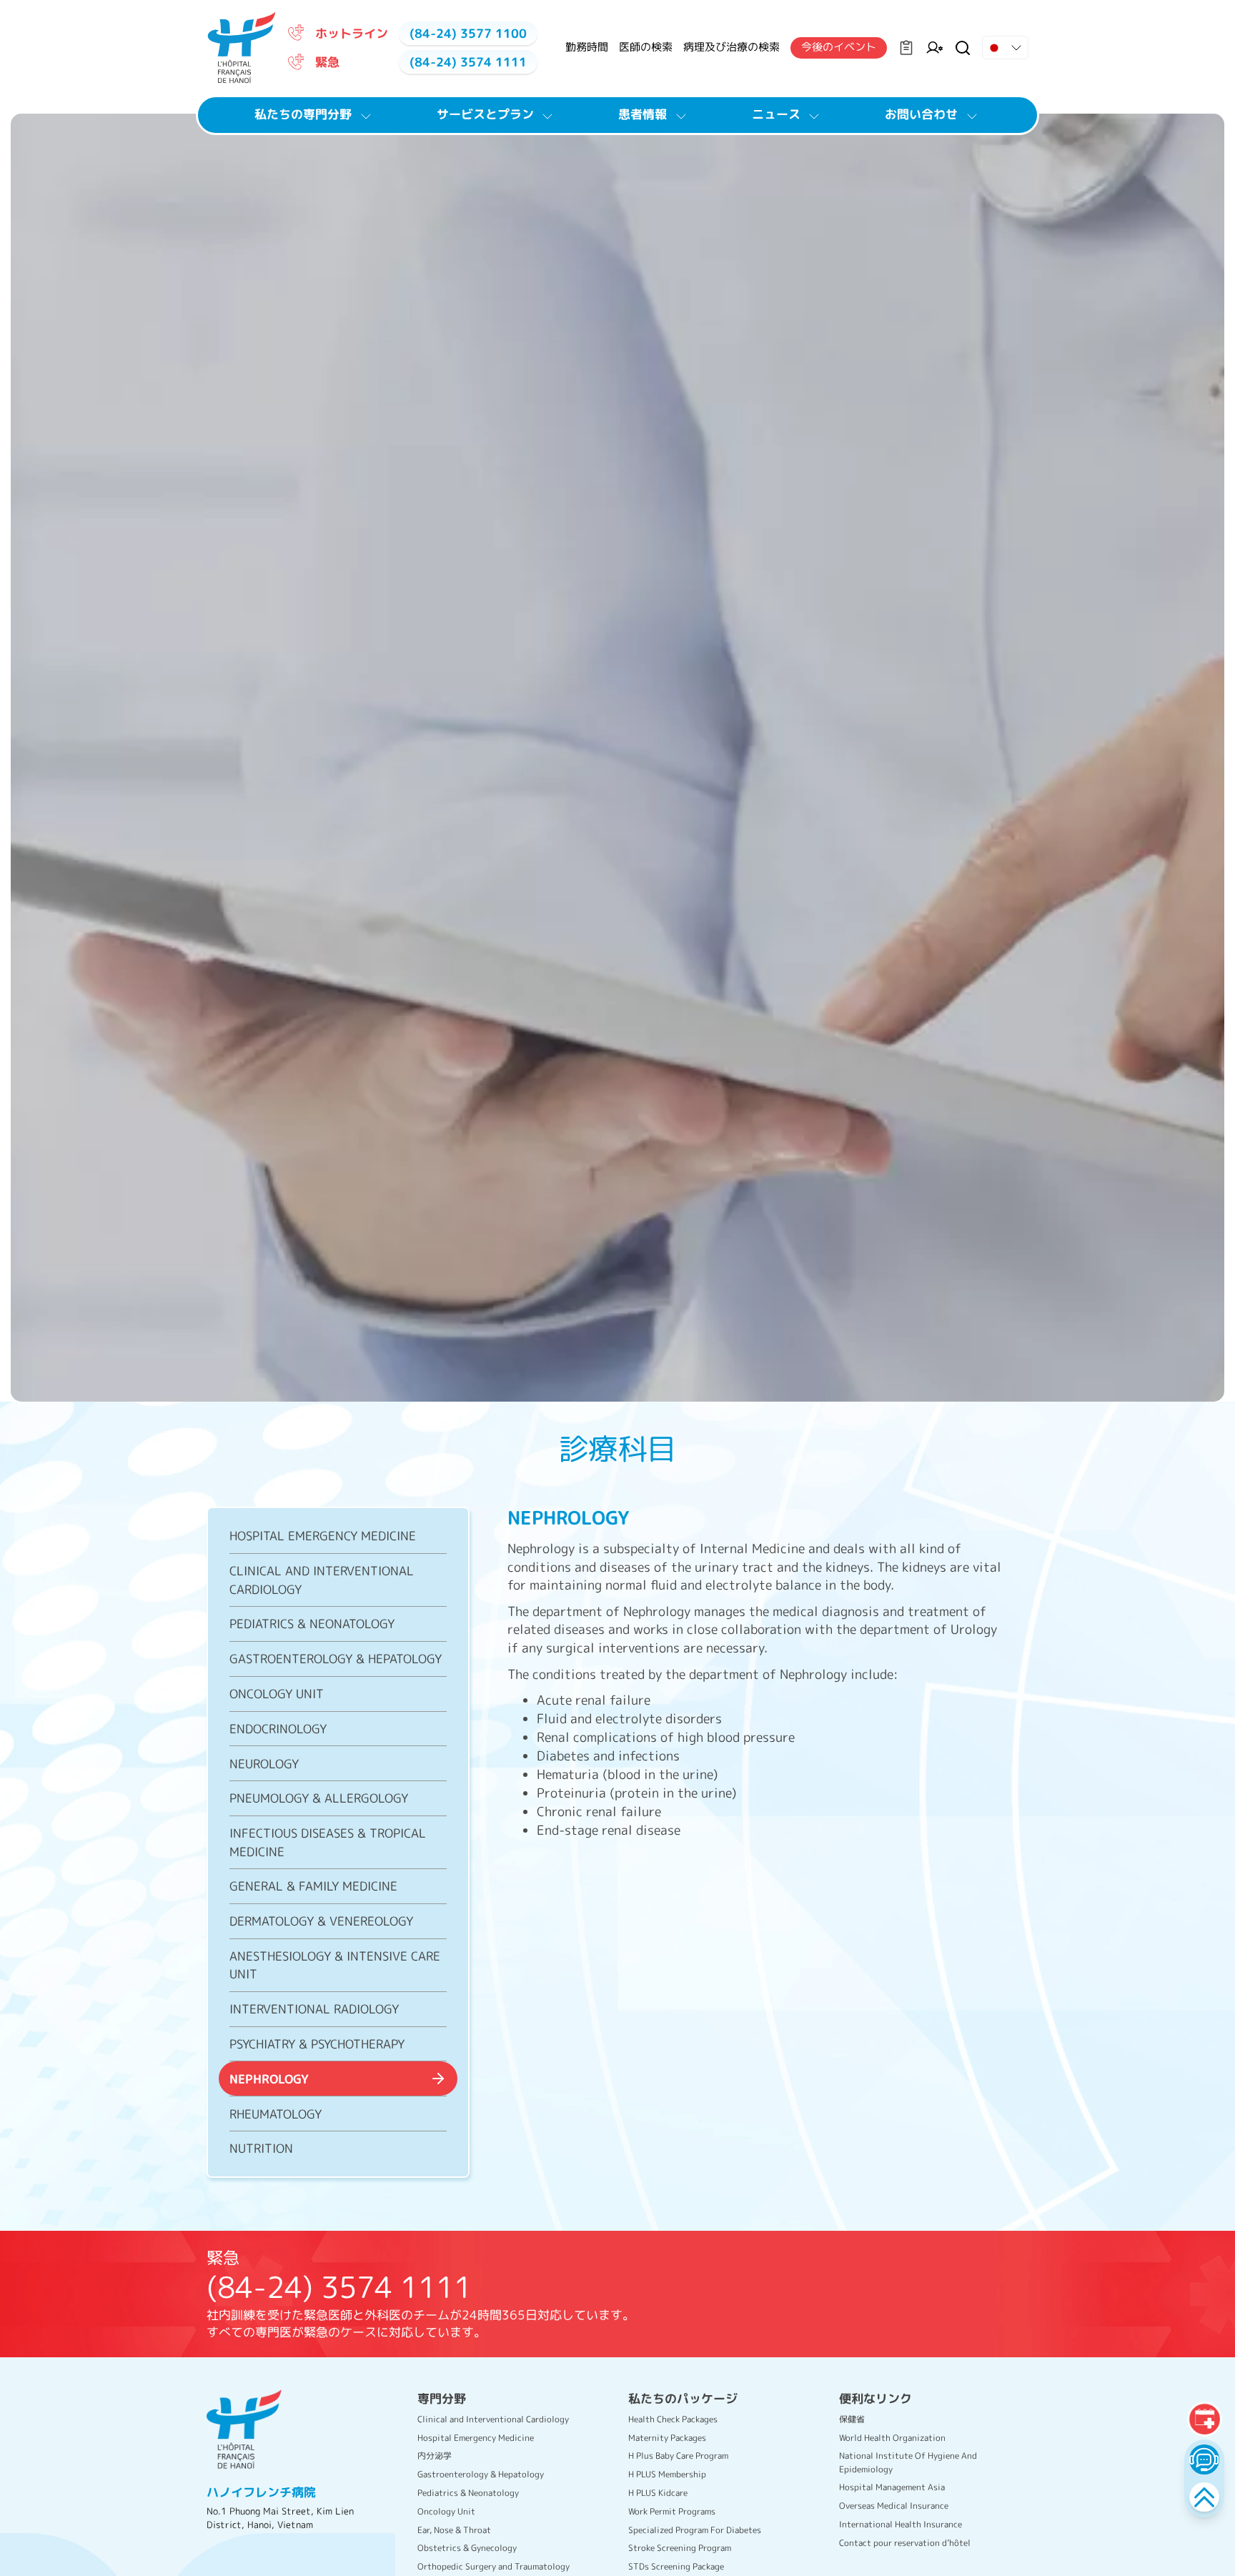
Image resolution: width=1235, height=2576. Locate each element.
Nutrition (261, 2148)
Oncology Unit (277, 1693)
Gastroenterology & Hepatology (336, 1659)
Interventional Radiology (314, 2009)
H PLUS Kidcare (658, 2493)
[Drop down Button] (1005, 48)
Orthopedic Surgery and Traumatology (493, 2566)
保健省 (852, 2419)
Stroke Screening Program (680, 2548)
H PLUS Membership (667, 2474)
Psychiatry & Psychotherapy (317, 2043)
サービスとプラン (485, 114)
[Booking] (1204, 2419)
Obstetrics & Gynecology (467, 2548)
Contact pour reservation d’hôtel (905, 2543)
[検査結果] (906, 48)
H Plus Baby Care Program (678, 2456)
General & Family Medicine (313, 1886)
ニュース (776, 114)
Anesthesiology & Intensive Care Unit (335, 1964)
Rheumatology (276, 2113)
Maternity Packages (667, 2438)
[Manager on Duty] (934, 48)
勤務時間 (587, 47)
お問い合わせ (921, 114)
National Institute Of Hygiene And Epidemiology (908, 2462)
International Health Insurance (901, 2524)
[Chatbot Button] (1204, 2459)
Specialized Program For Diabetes (695, 2530)
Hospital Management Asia (892, 2487)
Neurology (264, 1763)
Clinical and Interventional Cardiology (322, 1580)
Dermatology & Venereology (321, 1921)
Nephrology (269, 2078)
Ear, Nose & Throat (454, 2530)
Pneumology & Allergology (319, 1798)
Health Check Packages (673, 2419)
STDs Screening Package (676, 2566)
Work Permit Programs (672, 2511)
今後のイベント (839, 47)
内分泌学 (435, 2456)
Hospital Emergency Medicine (323, 1536)
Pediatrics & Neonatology (312, 1624)
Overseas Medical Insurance (894, 2506)
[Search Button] (963, 48)
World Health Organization (892, 2438)
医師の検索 (646, 47)
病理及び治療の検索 (731, 47)
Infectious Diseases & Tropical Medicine (328, 1842)
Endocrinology (278, 1728)
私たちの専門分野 (303, 114)
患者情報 (643, 114)
